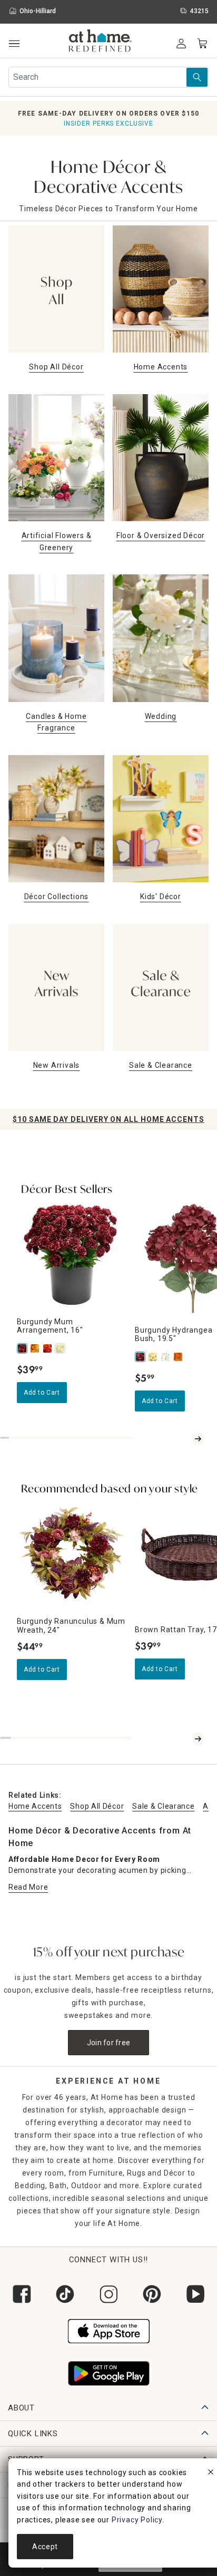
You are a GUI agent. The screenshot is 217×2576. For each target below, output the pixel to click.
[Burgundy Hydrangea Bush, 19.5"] (141, 1357)
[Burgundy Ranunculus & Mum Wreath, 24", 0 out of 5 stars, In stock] (72, 1554)
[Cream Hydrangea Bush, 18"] (166, 1357)
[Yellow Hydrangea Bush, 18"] (154, 1357)
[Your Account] (181, 44)
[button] (100, 42)
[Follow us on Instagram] (108, 2294)
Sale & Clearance (163, 1806)
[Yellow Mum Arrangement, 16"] (36, 1348)
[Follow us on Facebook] (22, 2294)
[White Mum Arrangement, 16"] (61, 1348)
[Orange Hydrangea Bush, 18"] (179, 1357)
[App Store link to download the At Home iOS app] (109, 2330)
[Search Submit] (197, 77)
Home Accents (35, 1806)
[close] (211, 2474)
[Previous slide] (185, 1439)
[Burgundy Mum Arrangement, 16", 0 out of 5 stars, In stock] (72, 1254)
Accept (45, 2547)
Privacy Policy (137, 2520)
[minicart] (202, 44)
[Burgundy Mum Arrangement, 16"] (23, 1348)
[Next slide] (198, 1439)
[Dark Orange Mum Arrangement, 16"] (48, 1348)
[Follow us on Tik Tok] (65, 2294)
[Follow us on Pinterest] (152, 2294)
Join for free (109, 2043)
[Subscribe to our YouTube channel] (195, 2294)
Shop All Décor (97, 1806)
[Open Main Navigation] (14, 44)
